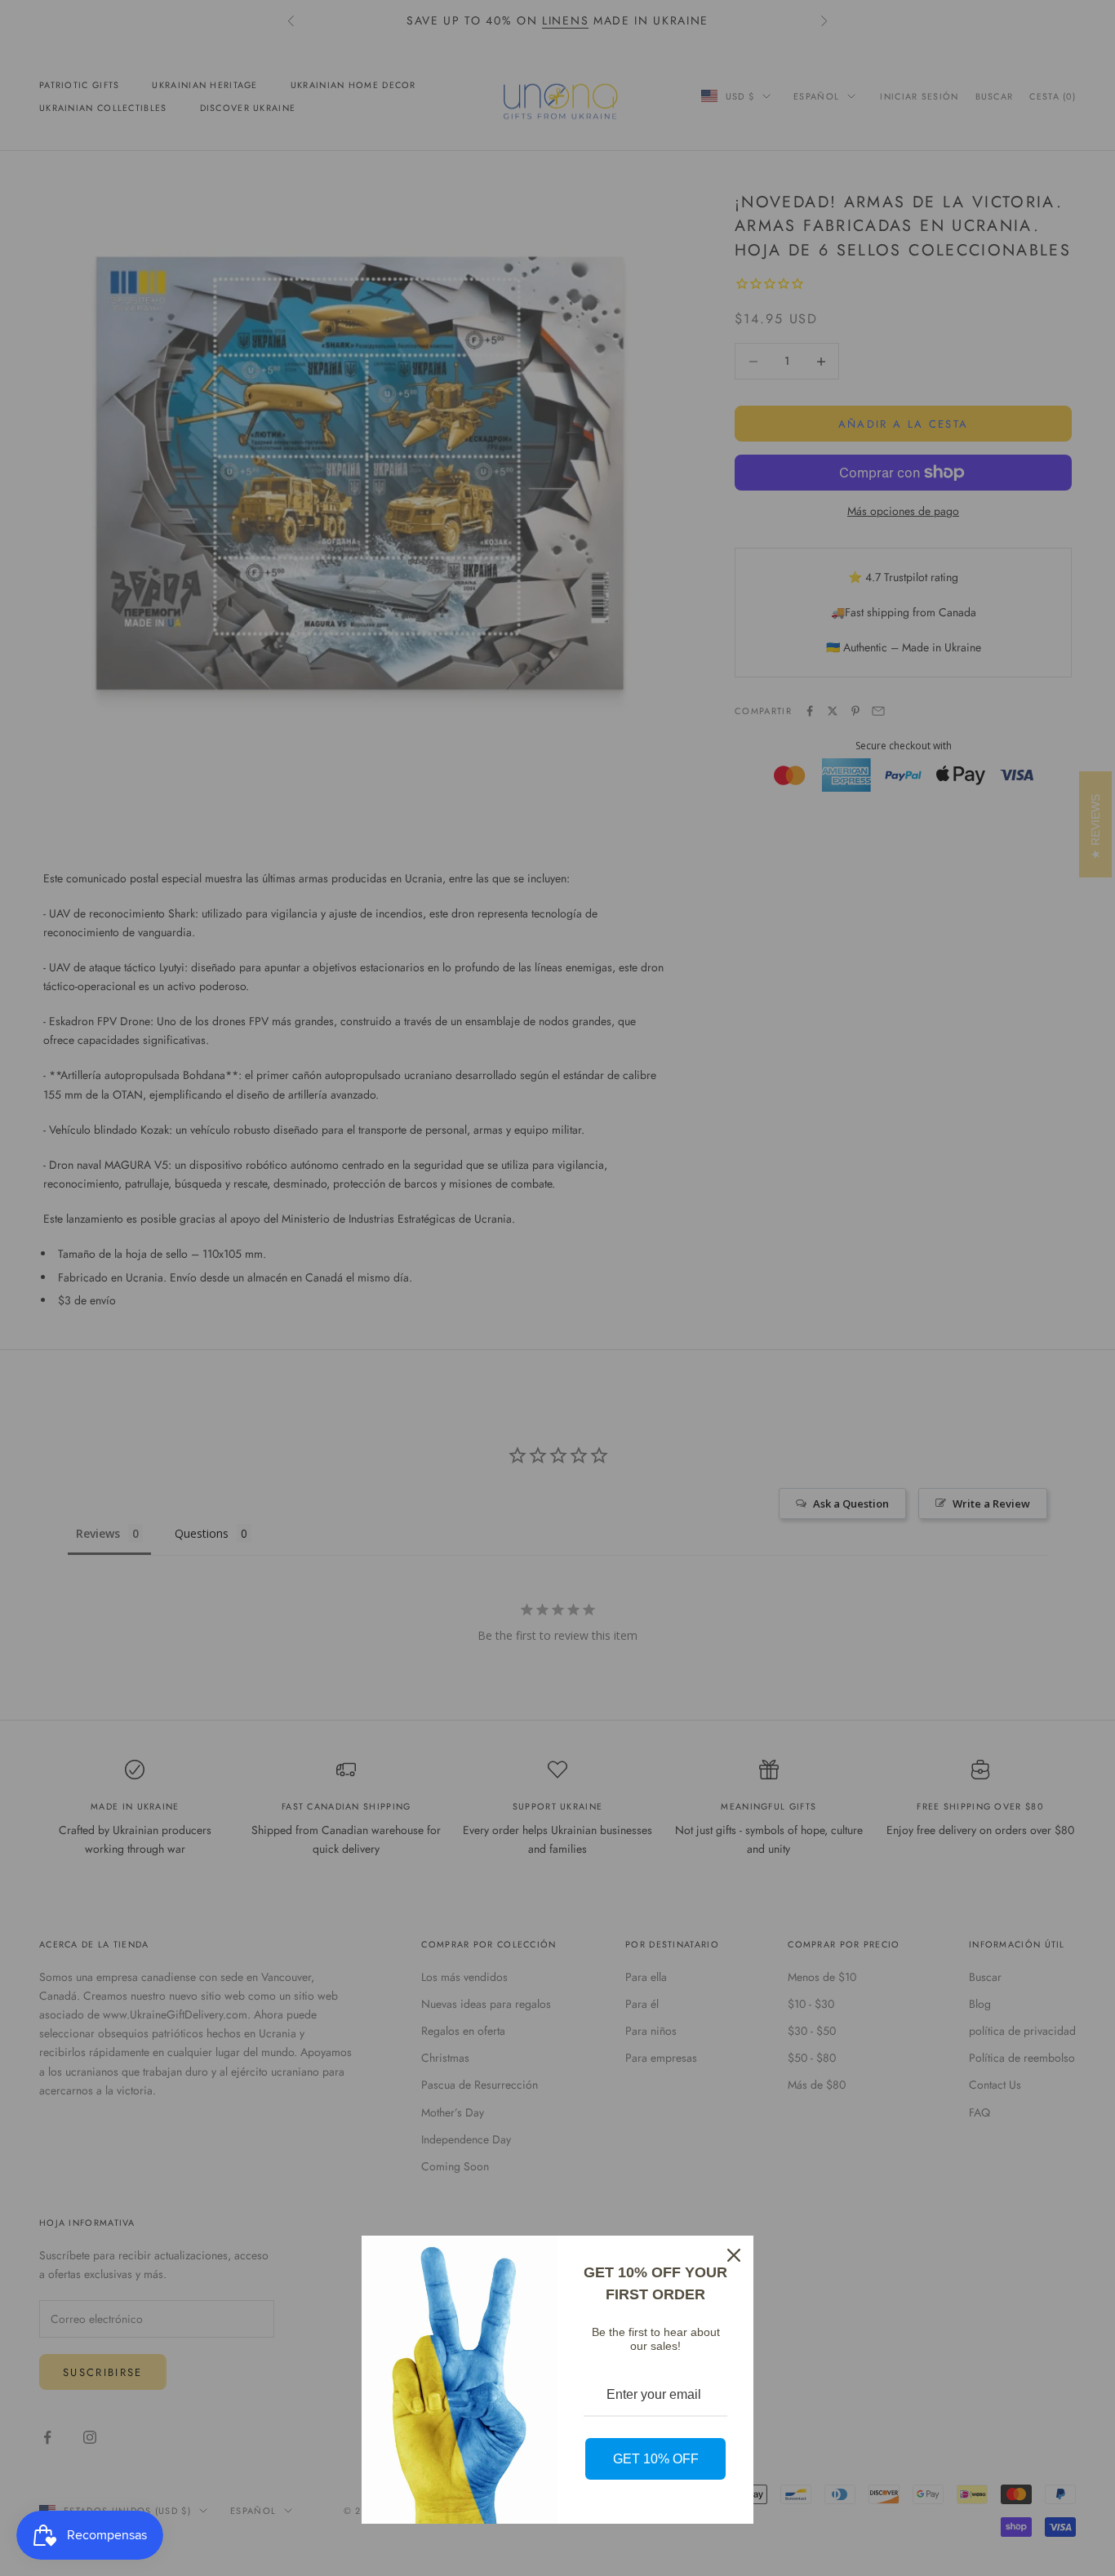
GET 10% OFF (656, 2459)
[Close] (734, 2255)
